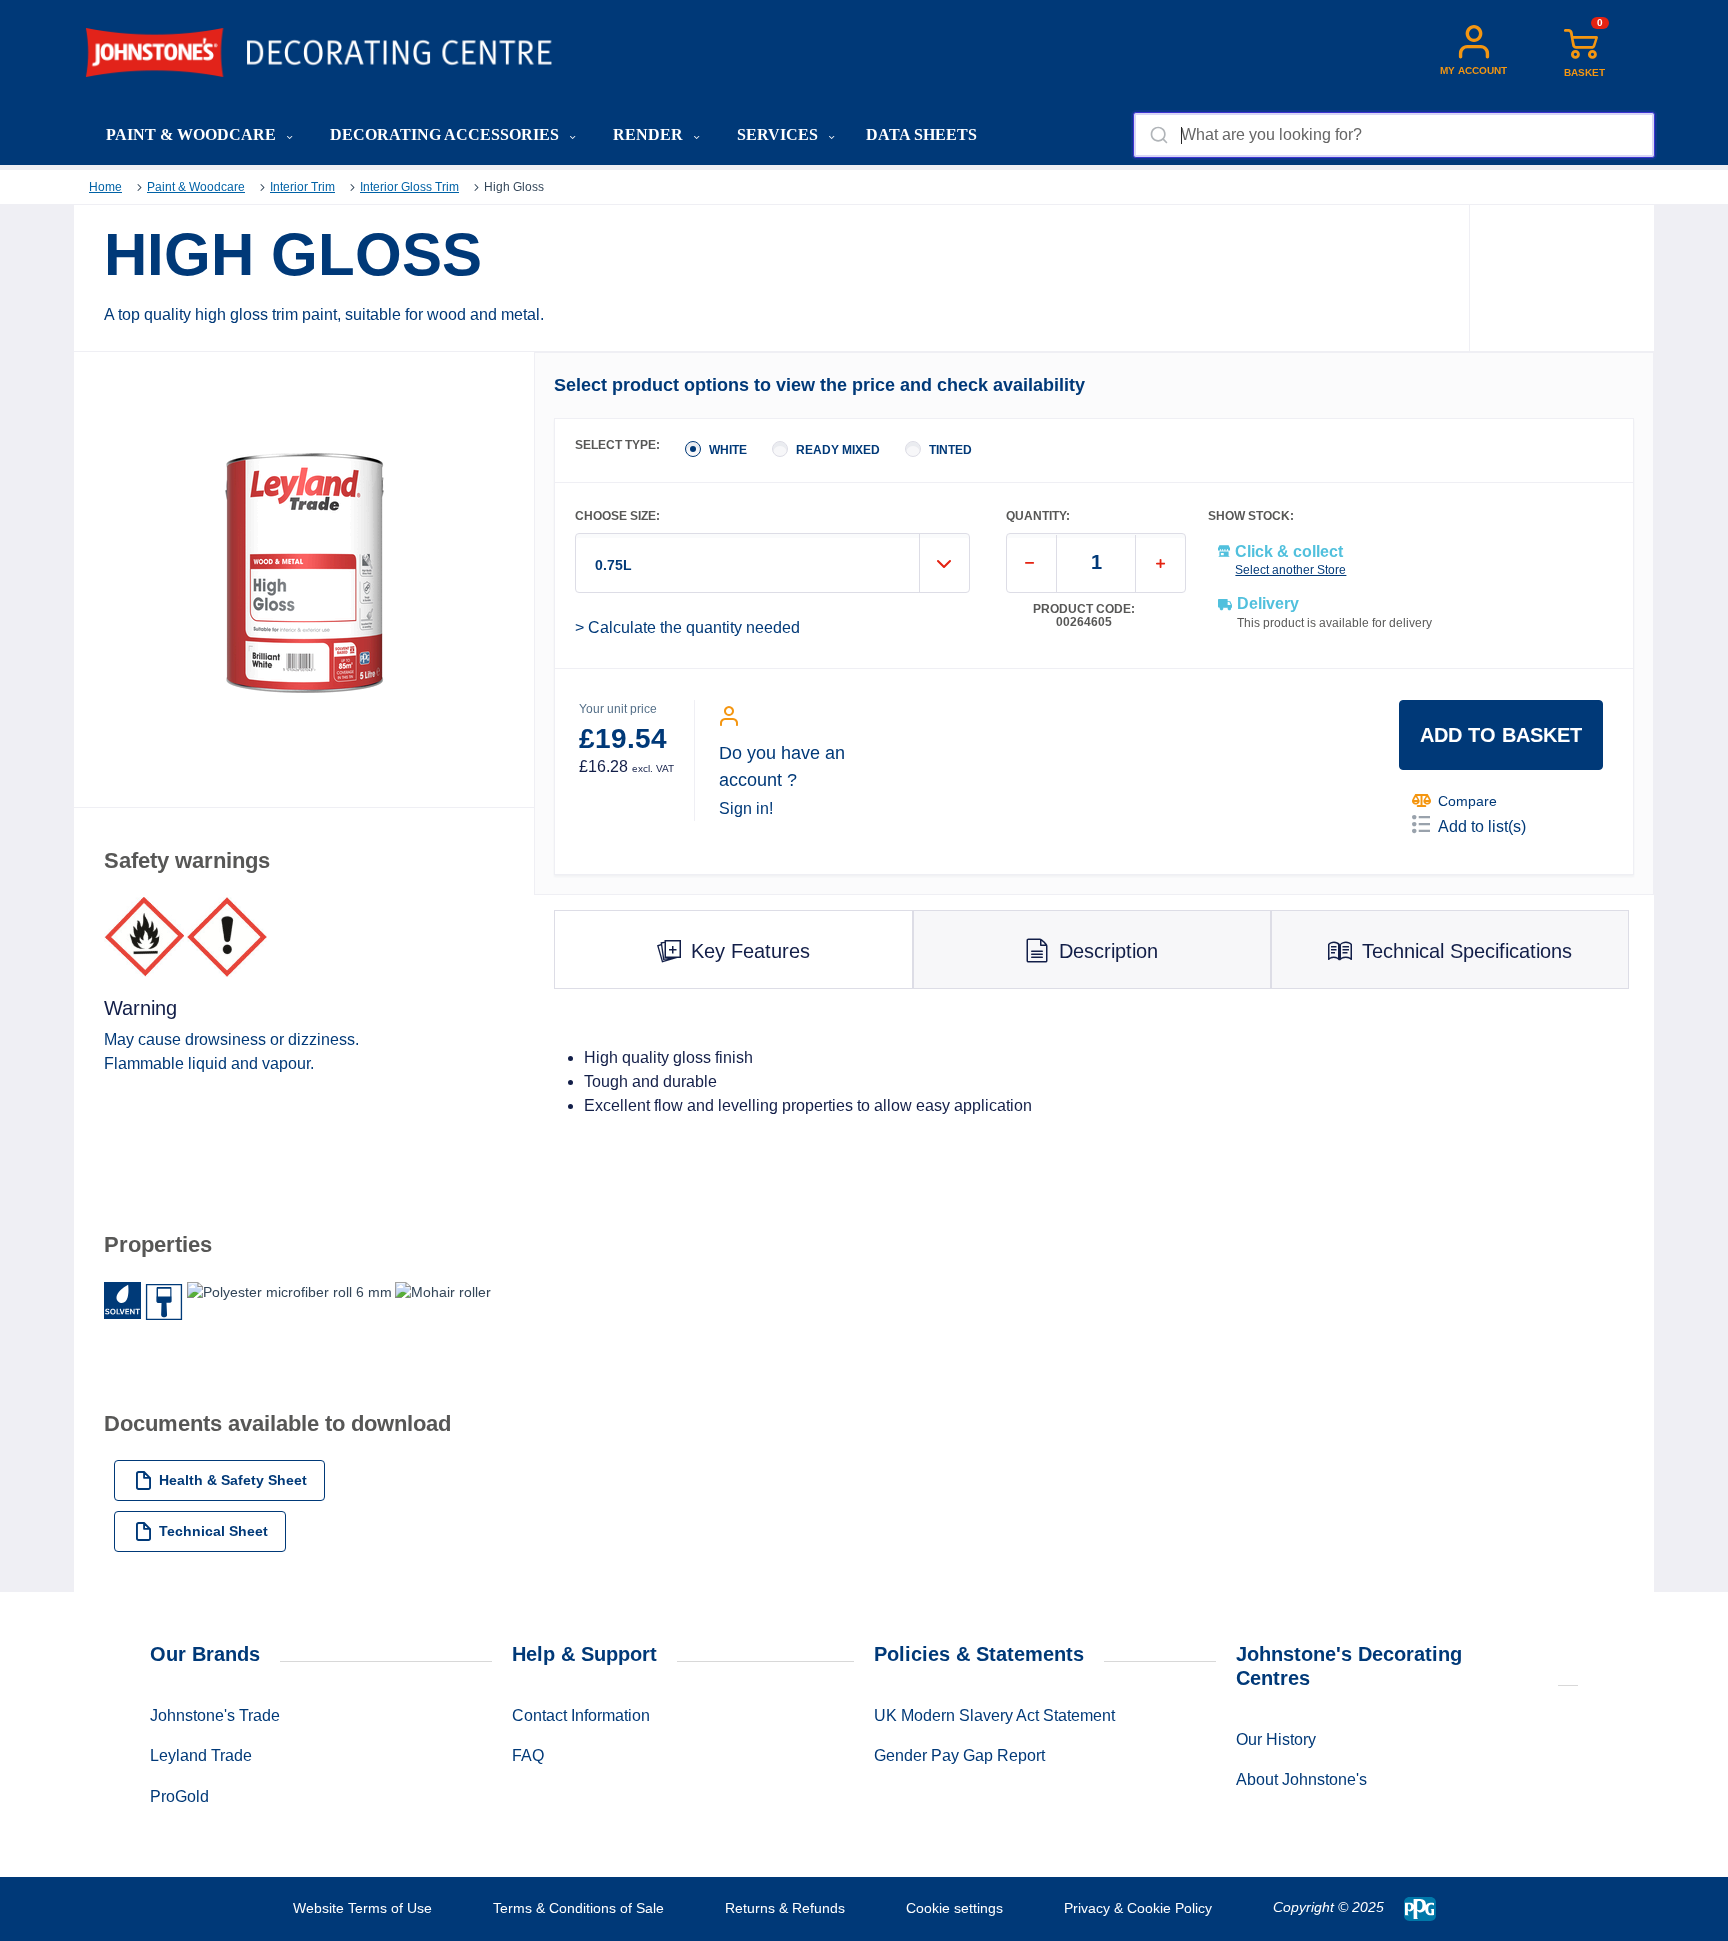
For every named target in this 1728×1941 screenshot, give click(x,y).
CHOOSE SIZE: (617, 516)
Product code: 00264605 (1084, 616)
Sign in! (746, 808)
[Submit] (1157, 135)
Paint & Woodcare (193, 134)
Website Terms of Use (362, 1908)
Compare (1467, 801)
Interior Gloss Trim (409, 187)
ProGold (179, 1796)
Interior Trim (302, 187)
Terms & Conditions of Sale (578, 1908)
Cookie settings (954, 1908)
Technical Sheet (213, 1531)
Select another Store (1290, 570)
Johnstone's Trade (215, 1715)
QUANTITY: (1038, 516)
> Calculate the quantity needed (687, 627)
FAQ (528, 1755)
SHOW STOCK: (1251, 516)
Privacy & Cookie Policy (1138, 1908)
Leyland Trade (201, 1755)
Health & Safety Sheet (233, 1480)
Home (105, 187)
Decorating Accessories (446, 134)
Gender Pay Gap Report (959, 1755)
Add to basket (1501, 735)
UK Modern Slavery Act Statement (994, 1715)
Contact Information (581, 1715)
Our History (1276, 1739)
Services (779, 134)
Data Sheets (921, 134)
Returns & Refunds (785, 1908)
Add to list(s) (1482, 826)
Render (650, 134)
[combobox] (1393, 135)
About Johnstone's (1301, 1779)
